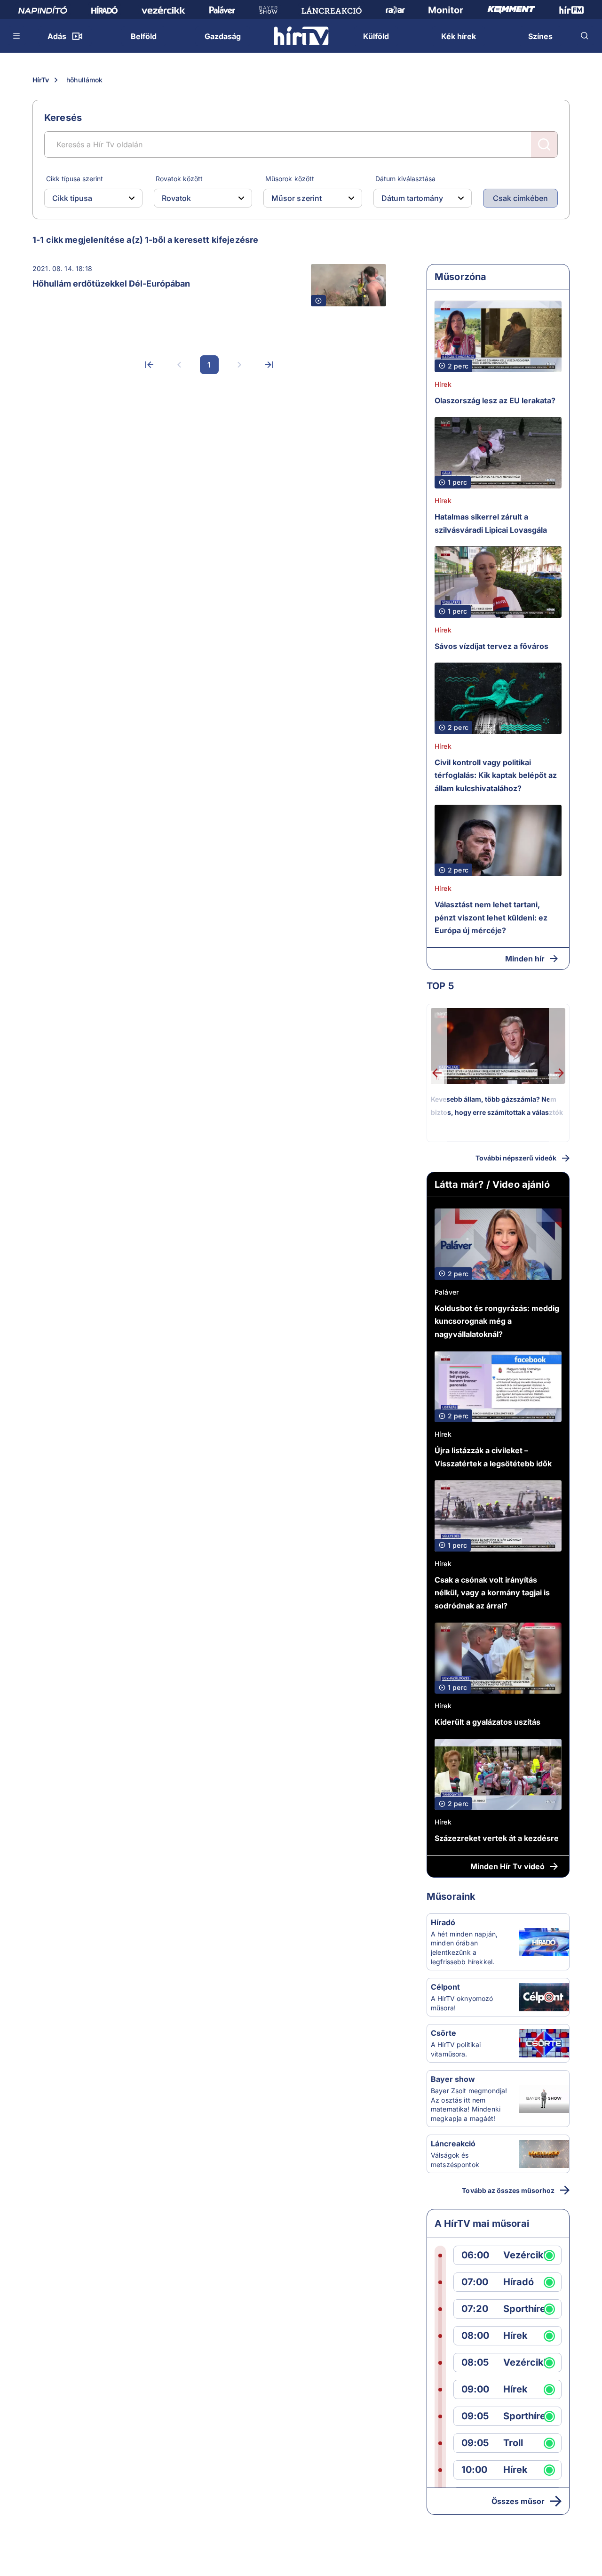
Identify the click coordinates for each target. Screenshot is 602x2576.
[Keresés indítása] (544, 144)
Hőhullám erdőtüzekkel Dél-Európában (111, 284)
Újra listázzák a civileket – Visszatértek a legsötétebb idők (493, 1457)
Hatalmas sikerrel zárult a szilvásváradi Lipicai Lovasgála (491, 523)
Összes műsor (518, 2501)
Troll (513, 2443)
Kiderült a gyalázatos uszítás (487, 1722)
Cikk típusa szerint (75, 179)
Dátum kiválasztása (405, 179)
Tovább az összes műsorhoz (508, 2190)
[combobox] (86, 198)
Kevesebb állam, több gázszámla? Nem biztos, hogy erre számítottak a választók (497, 1106)
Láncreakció (453, 2144)
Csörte (444, 2033)
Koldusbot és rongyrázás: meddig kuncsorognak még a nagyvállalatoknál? (497, 1321)
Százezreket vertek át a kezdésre (497, 1838)
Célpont (445, 1987)
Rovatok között (179, 179)
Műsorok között (289, 179)
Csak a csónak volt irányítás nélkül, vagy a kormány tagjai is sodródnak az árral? (492, 1593)
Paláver (447, 1292)
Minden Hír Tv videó (507, 1866)
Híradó (443, 1922)
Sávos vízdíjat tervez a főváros (491, 646)
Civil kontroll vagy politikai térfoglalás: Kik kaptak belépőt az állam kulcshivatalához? (496, 775)
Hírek (443, 384)
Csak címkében (520, 198)
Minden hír (525, 959)
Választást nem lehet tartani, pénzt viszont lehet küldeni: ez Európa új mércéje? (491, 917)
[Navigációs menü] (17, 36)
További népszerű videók (516, 1158)
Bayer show (453, 2079)
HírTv (41, 80)
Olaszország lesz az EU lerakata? (495, 400)
